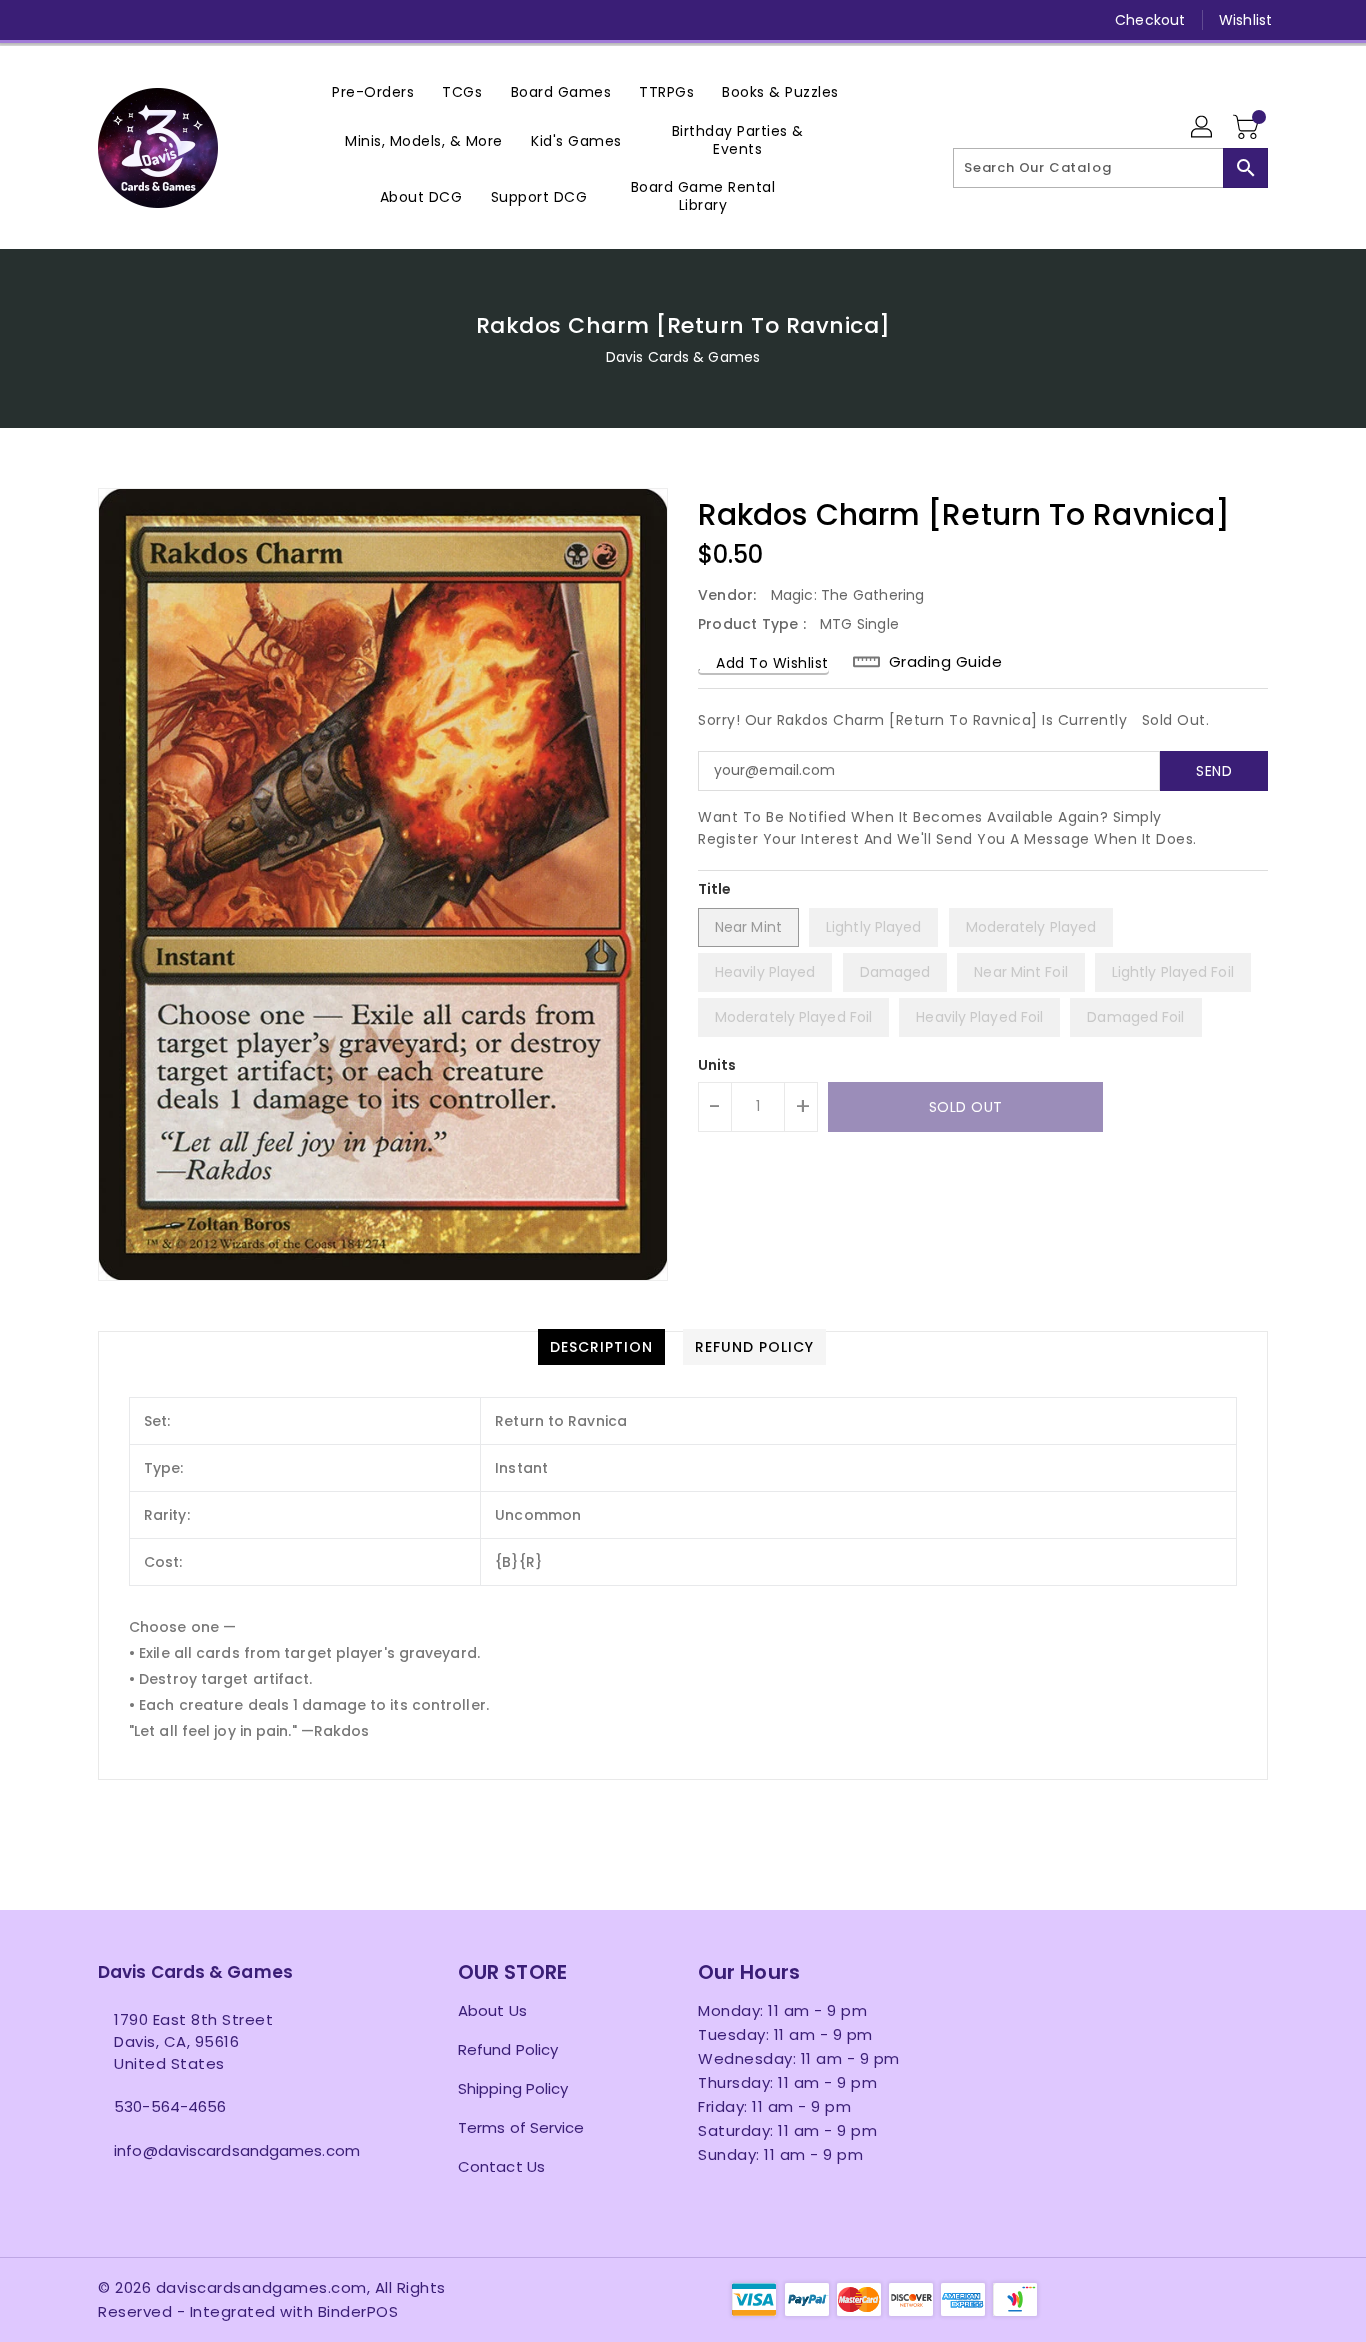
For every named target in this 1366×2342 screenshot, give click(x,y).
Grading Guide (946, 662)
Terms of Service (521, 2127)
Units (717, 1065)
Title (715, 889)
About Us (492, 2010)
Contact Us (501, 2166)
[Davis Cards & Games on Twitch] (261, 20)
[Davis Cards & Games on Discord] (222, 20)
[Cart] (1248, 128)
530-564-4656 (170, 2106)
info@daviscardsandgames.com (237, 2150)
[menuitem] (373, 91)
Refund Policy (508, 2049)
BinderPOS (358, 2311)
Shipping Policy (513, 2088)
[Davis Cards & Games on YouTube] (184, 20)
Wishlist (1245, 20)
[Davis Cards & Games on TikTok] (299, 20)
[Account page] (1203, 128)
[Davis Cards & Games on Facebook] (70, 20)
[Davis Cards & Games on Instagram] (146, 20)
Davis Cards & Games (683, 357)
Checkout (1150, 20)
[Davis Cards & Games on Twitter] (108, 20)
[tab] (601, 1347)
